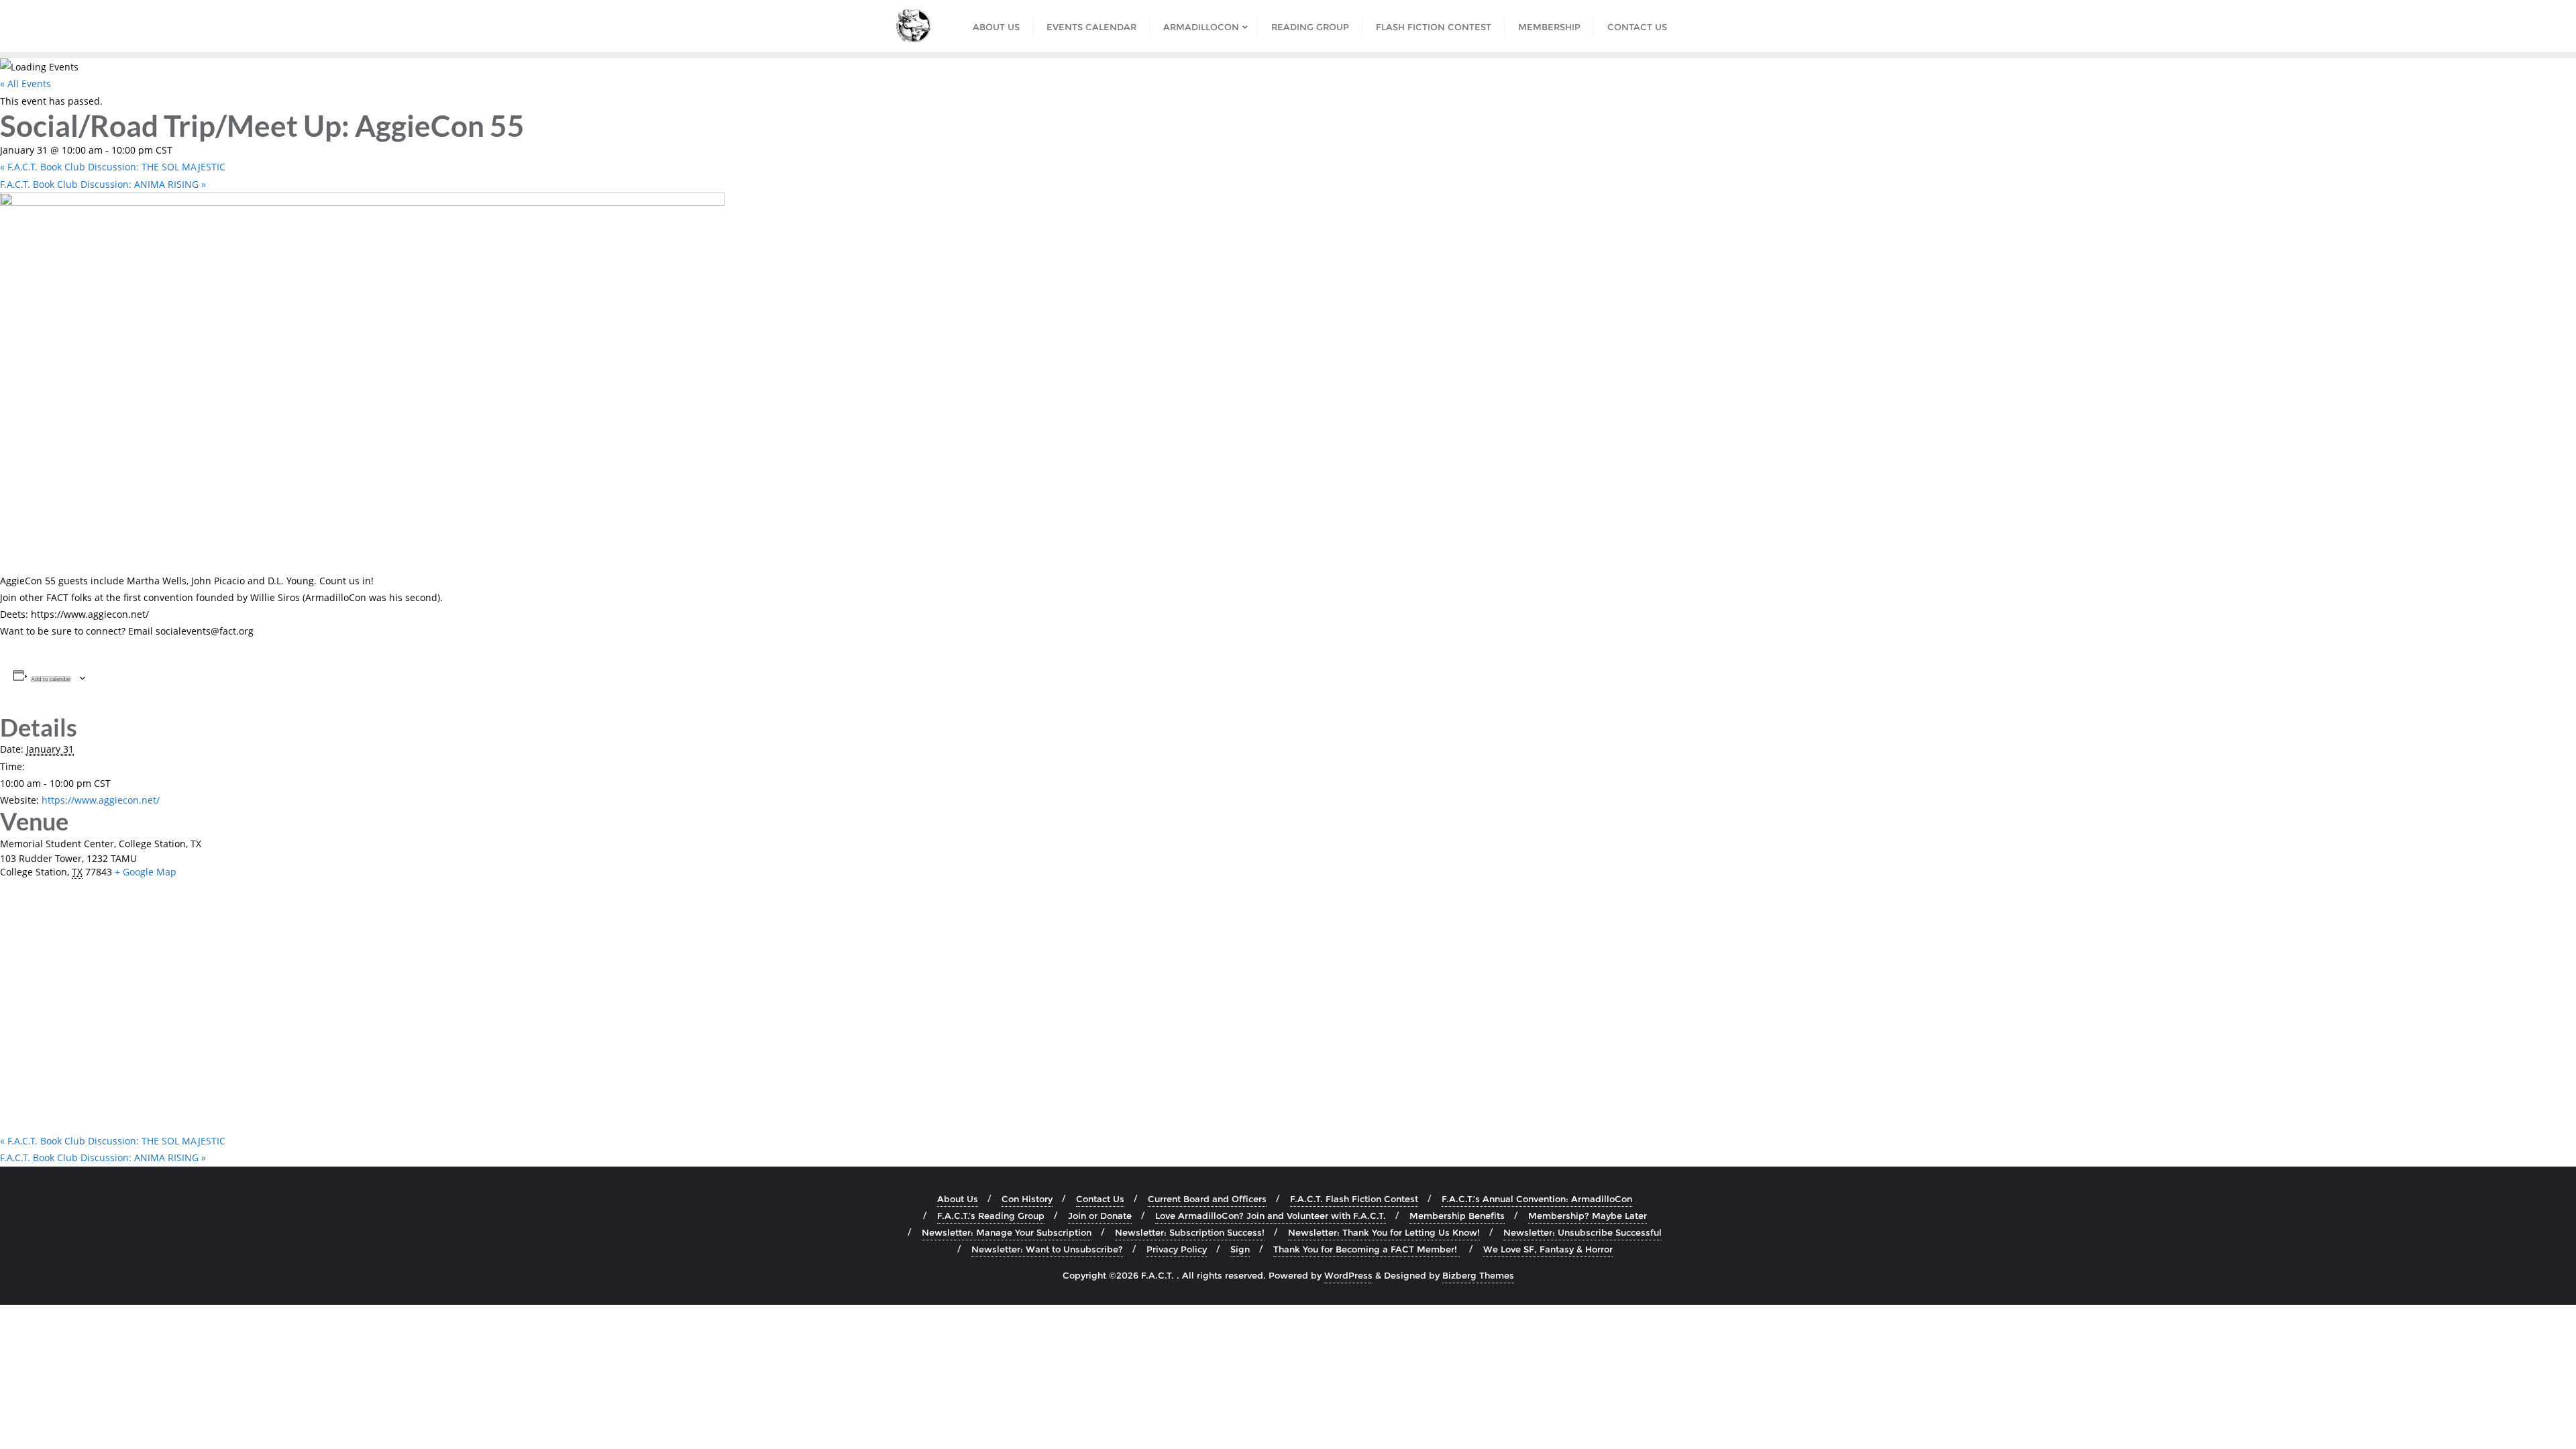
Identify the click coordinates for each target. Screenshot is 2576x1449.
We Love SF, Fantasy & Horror (1548, 1249)
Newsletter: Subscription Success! (1190, 1232)
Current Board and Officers (1207, 1199)
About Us (958, 1199)
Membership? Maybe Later (1588, 1216)
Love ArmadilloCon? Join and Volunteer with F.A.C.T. (1271, 1216)
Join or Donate (1100, 1216)
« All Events (25, 84)
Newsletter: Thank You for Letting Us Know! (1384, 1232)
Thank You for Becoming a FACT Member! (1366, 1249)
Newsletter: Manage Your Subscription (1007, 1232)
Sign (1240, 1249)
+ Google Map (146, 872)
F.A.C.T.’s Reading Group (991, 1216)
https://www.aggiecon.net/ (101, 800)
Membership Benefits (1457, 1216)
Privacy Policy (1177, 1249)
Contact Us (1100, 1199)
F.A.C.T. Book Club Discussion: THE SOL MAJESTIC (113, 167)
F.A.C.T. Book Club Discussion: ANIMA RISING (103, 184)
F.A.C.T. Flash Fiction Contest (1354, 1199)
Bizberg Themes (1478, 1275)
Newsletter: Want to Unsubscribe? (1047, 1249)
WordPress (1348, 1275)
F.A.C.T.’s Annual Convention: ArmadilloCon (1537, 1199)
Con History (1027, 1199)
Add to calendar (51, 679)
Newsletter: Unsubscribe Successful (1582, 1232)
